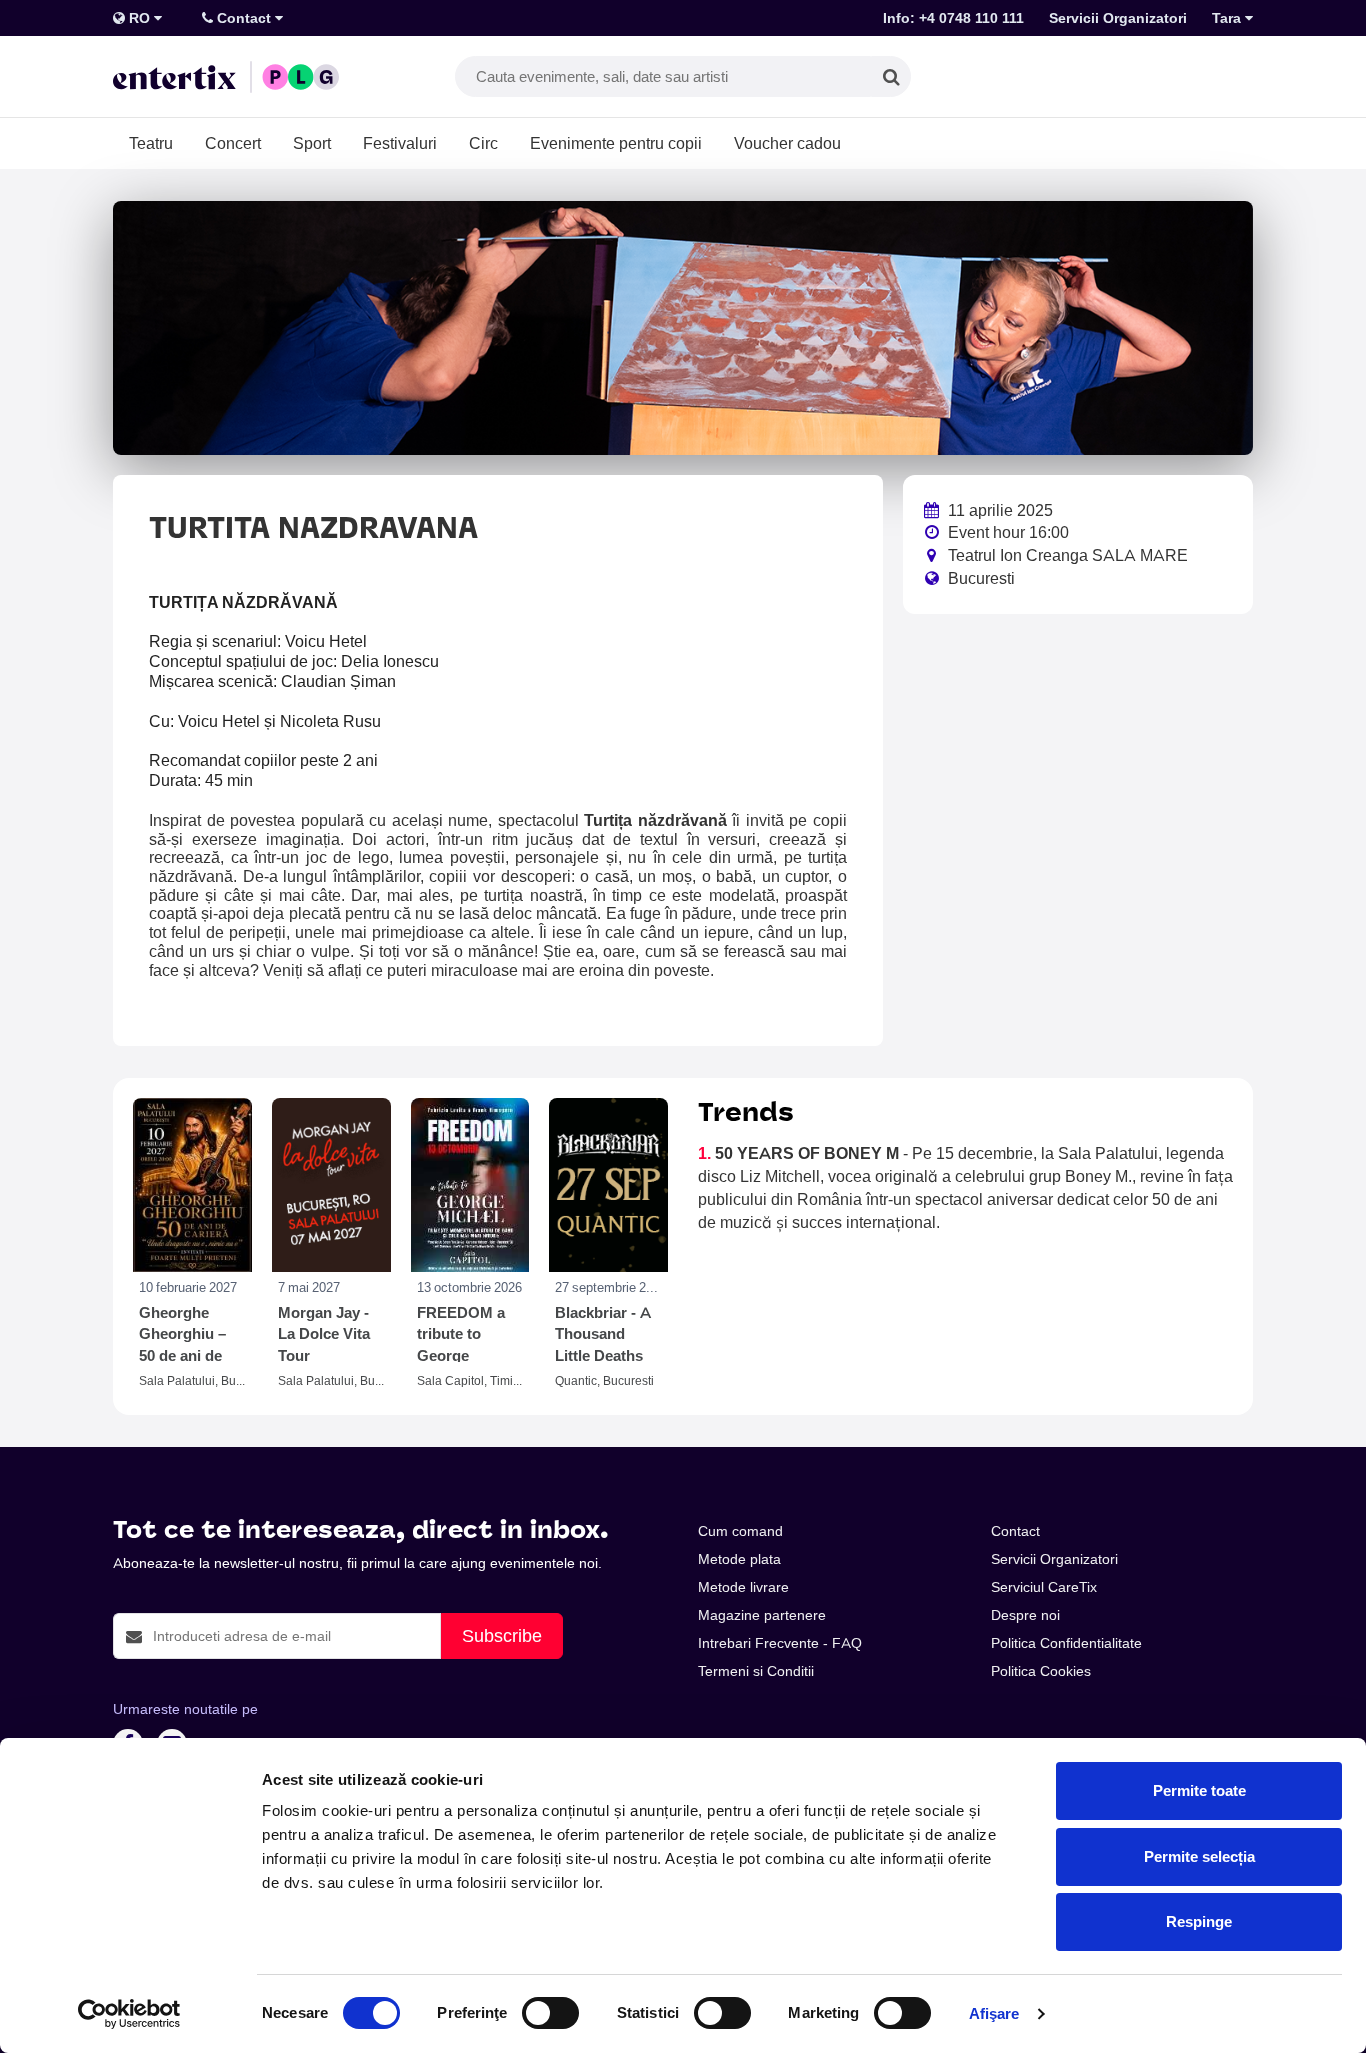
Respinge (1199, 1921)
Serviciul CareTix (1044, 1587)
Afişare (994, 2013)
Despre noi (1025, 1615)
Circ (483, 143)
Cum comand (740, 1531)
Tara (1228, 18)
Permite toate (1199, 1790)
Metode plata (739, 1559)
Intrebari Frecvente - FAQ (780, 1643)
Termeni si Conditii (756, 1671)
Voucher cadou (787, 143)
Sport (312, 143)
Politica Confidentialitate (1066, 1643)
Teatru (151, 143)
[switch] (550, 2013)
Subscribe (502, 1635)
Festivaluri (400, 143)
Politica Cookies (1041, 1671)
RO (139, 18)
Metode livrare (743, 1587)
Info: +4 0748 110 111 (953, 18)
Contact (244, 18)
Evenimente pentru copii (616, 143)
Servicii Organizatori (1118, 18)
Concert (233, 143)
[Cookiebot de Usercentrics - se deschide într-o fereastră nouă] (129, 2014)
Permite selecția (1199, 1856)
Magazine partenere (762, 1615)
